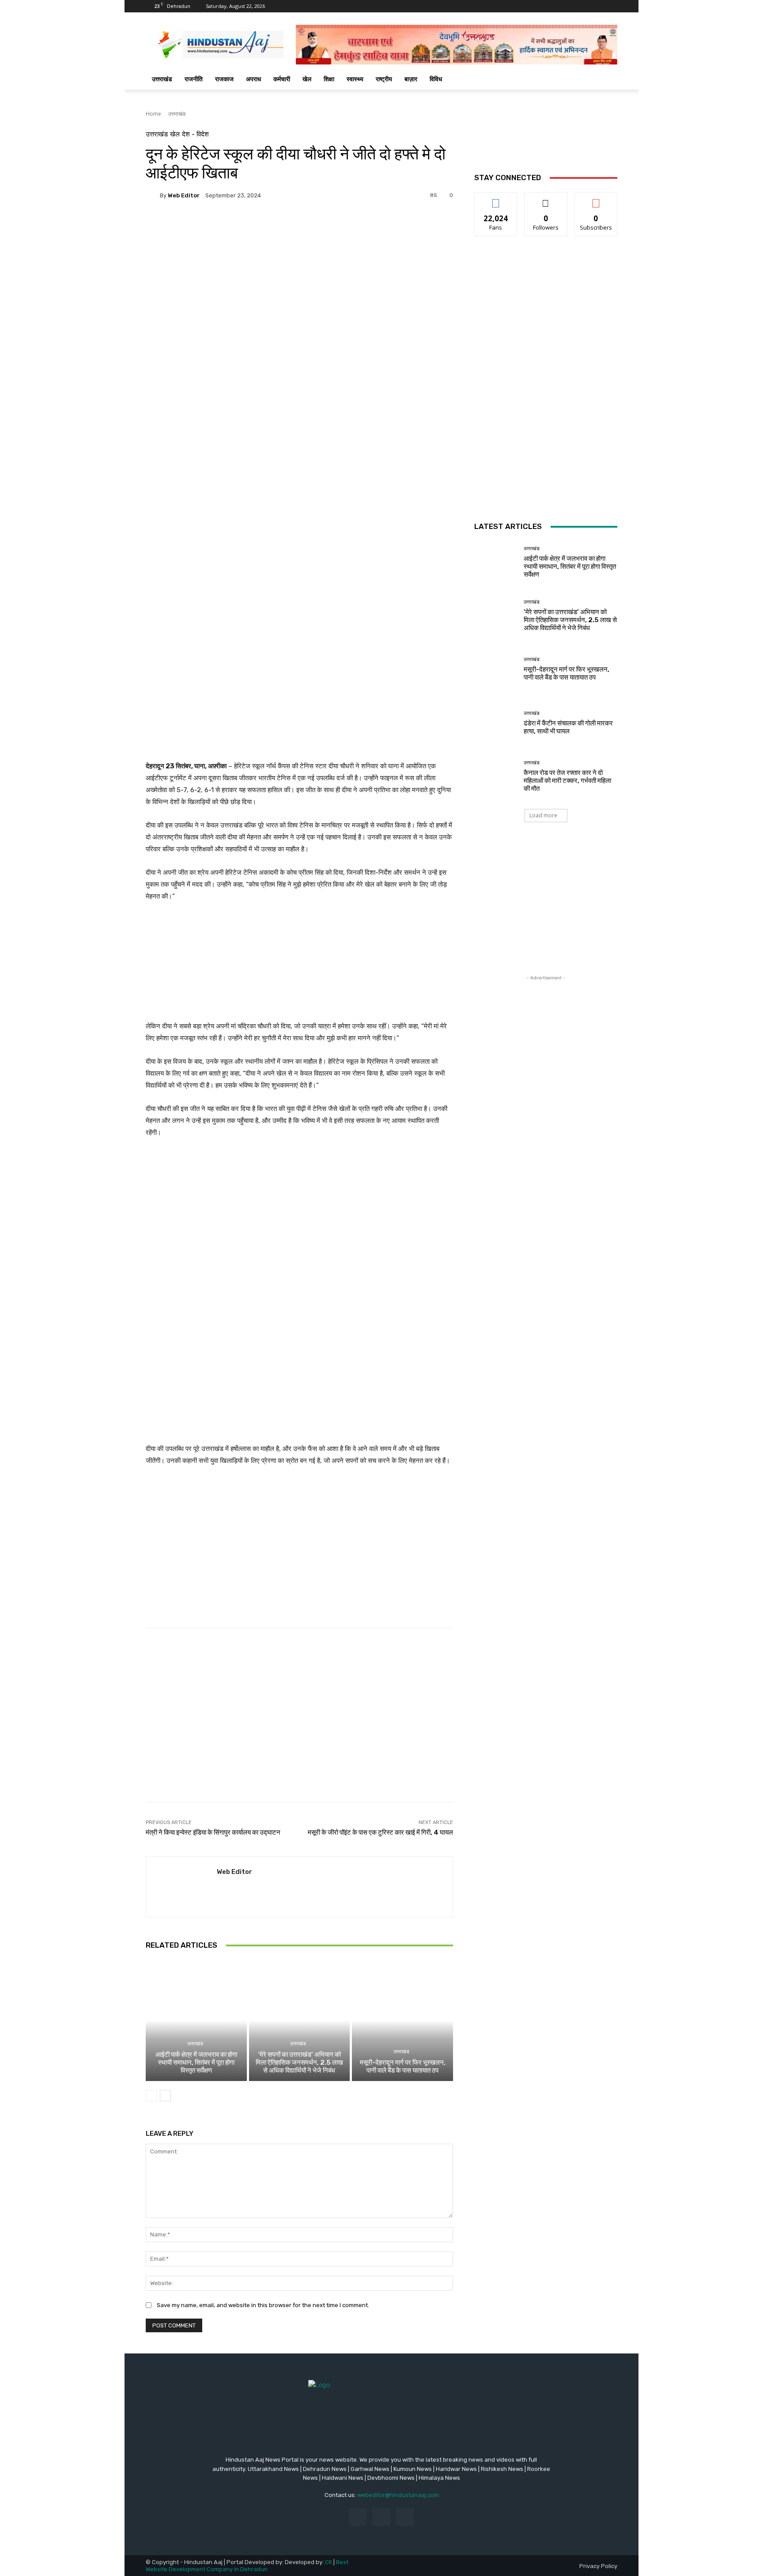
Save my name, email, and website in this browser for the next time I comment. (263, 2305)
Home (153, 114)
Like (496, 199)
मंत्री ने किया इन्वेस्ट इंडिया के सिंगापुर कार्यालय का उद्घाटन (213, 1832)
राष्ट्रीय (384, 79)
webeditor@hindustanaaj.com (398, 2495)
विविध (436, 79)
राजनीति (194, 79)
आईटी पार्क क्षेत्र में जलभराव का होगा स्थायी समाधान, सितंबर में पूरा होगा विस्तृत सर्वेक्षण (196, 2062)
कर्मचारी (282, 79)
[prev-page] (151, 2096)
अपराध (253, 79)
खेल (307, 79)
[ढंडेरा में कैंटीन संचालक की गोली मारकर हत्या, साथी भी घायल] (496, 723)
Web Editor (184, 195)
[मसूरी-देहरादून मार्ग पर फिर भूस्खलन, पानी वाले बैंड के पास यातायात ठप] (402, 2020)
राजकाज (224, 79)
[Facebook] (358, 2517)
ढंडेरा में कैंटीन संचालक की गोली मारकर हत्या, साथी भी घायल (568, 727)
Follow (546, 199)
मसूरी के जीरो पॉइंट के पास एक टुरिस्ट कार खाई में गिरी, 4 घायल (380, 1832)
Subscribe (596, 199)
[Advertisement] (299, 263)
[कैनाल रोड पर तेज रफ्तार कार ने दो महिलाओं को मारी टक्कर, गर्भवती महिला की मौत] (496, 776)
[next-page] (165, 2096)
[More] (375, 355)
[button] (607, 80)
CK (329, 2562)
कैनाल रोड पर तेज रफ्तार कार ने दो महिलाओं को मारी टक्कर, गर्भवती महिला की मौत (567, 781)
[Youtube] (405, 2517)
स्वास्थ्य (355, 79)
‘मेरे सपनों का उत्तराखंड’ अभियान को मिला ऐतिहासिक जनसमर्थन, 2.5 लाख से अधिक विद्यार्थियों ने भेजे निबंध (299, 2062)
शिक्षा (329, 79)
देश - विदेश (195, 134)
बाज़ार (411, 79)
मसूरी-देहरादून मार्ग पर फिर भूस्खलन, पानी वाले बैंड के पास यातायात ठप (403, 2066)
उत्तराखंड (162, 79)
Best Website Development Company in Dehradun (247, 2566)
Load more (543, 815)
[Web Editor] (153, 195)
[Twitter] (381, 2517)
